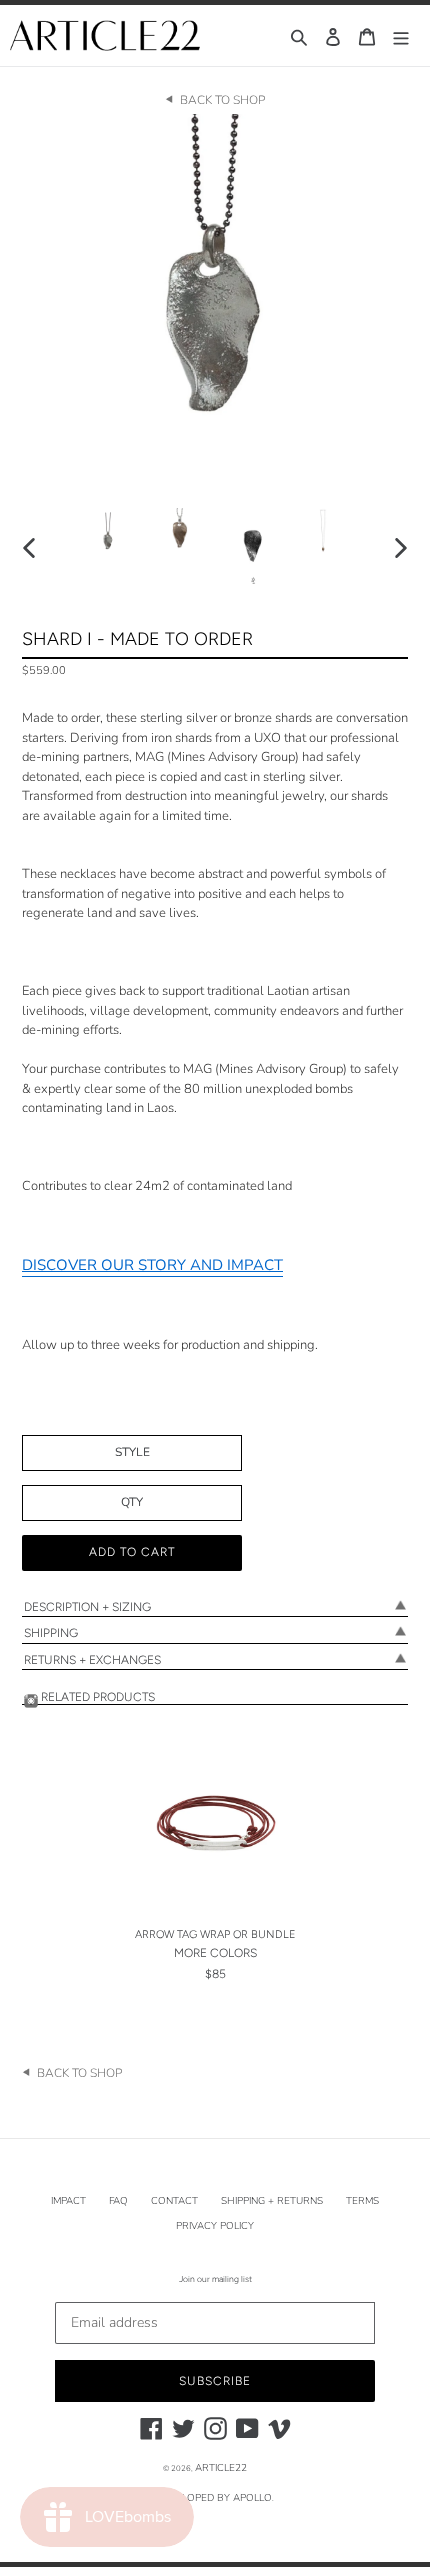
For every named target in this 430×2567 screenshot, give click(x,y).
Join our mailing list (215, 2279)
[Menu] (401, 35)
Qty (132, 1502)
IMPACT (68, 2201)
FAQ (118, 2201)
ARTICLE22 (221, 2468)
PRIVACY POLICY (215, 2226)
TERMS (362, 2201)
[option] (108, 531)
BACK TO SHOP (222, 100)
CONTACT (174, 2201)
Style (132, 1452)
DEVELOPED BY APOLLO (214, 2498)
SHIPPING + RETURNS (272, 2201)
